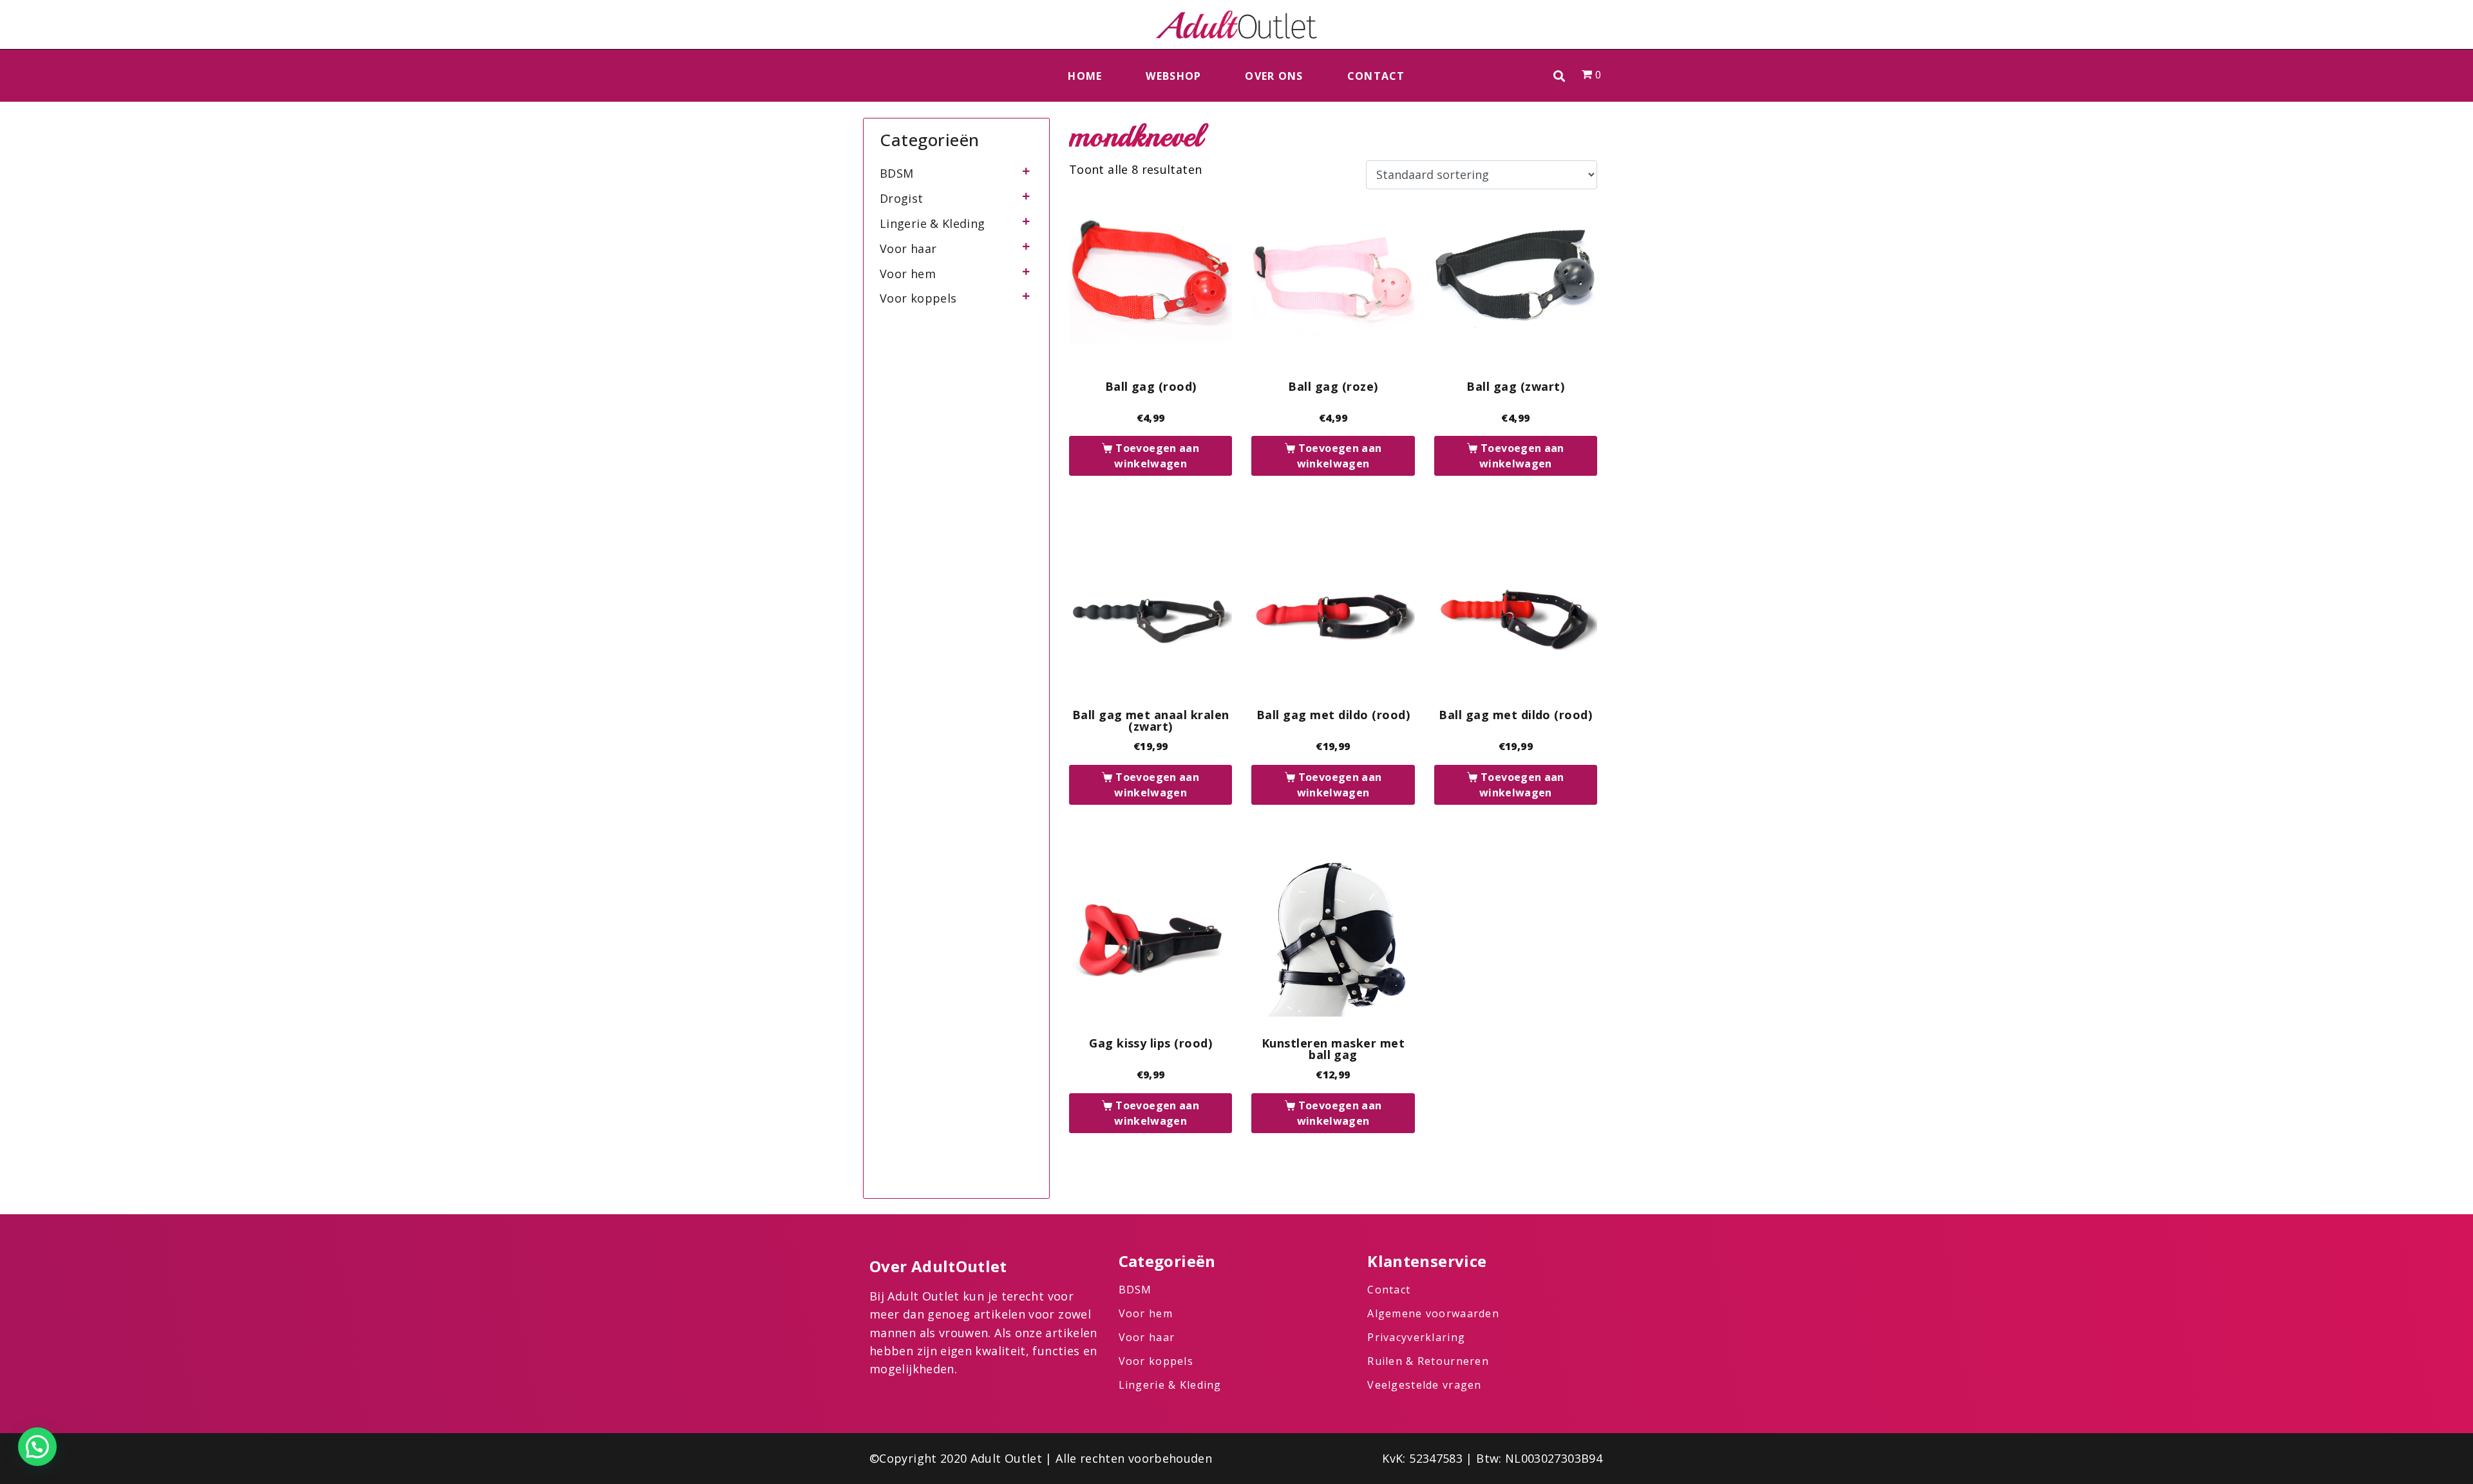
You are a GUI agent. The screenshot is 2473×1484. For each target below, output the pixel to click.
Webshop (1173, 76)
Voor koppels (918, 298)
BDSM (896, 173)
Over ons (1274, 76)
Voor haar (908, 249)
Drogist (902, 198)
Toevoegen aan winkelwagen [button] (1157, 456)
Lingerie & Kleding (932, 223)
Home (1085, 76)
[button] (1559, 76)
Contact (1376, 76)
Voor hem (908, 274)
